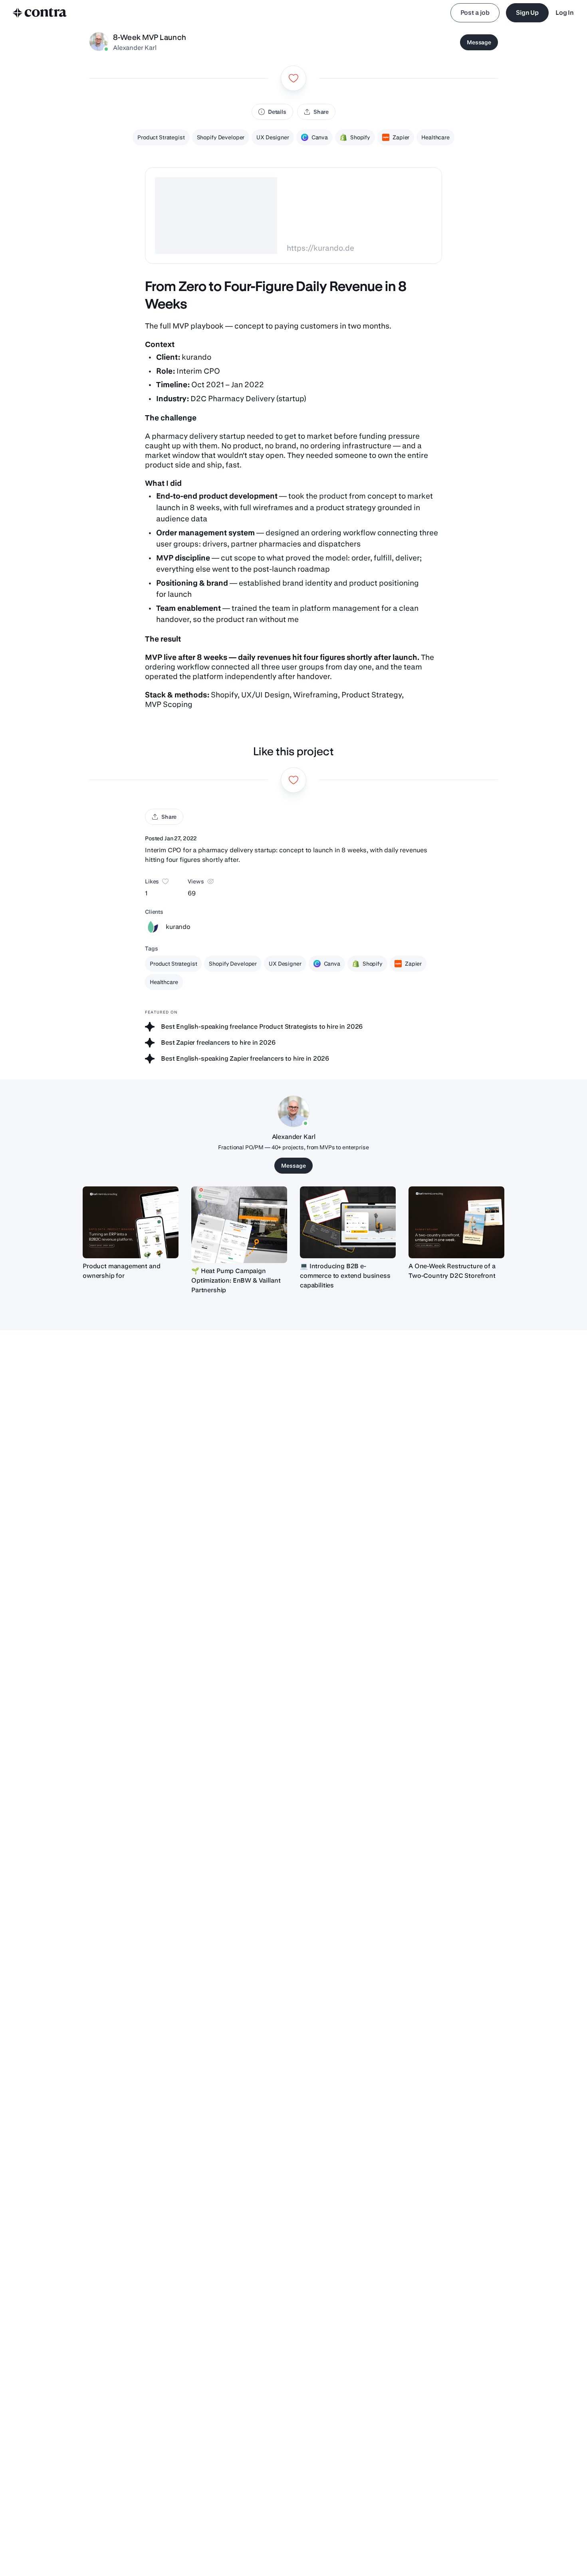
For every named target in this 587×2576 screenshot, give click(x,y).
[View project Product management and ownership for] (131, 1222)
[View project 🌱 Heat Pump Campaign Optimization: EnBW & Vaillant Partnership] (239, 1225)
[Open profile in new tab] (99, 42)
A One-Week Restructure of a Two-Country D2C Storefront (452, 1271)
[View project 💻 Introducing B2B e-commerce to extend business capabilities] (348, 1222)
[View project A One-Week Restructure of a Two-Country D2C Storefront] (456, 1222)
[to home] (40, 13)
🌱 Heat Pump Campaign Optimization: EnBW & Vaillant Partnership (236, 1280)
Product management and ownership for (121, 1271)
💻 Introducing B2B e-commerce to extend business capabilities (345, 1276)
